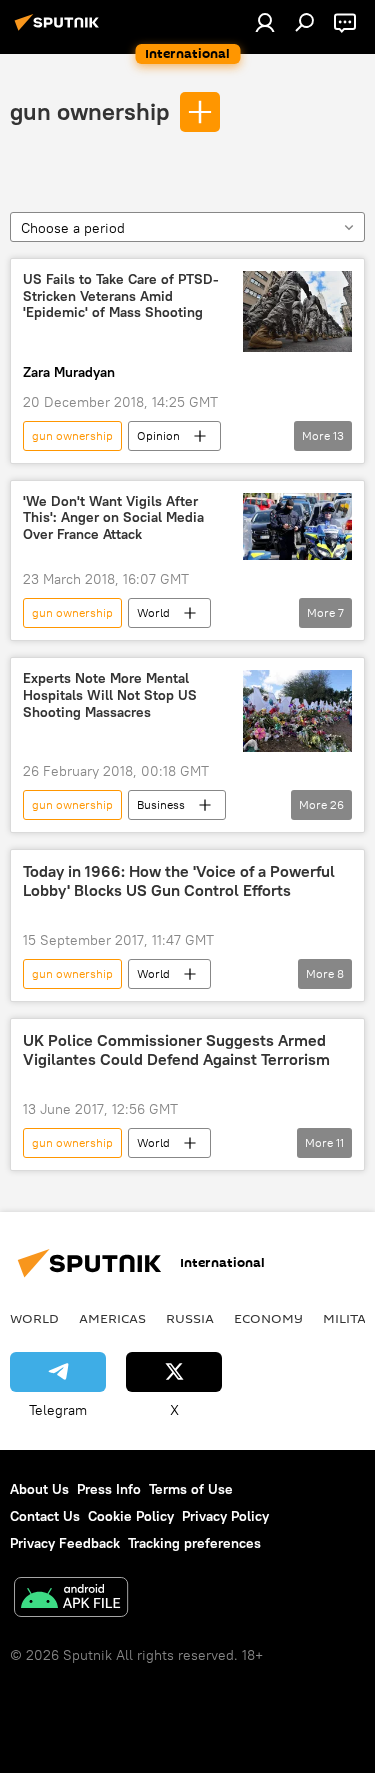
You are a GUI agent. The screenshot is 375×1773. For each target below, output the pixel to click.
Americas (112, 1318)
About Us (39, 1489)
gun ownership (89, 111)
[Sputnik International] (60, 30)
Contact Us (45, 1516)
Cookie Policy (131, 1516)
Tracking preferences (194, 1543)
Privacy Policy (225, 1516)
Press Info (109, 1489)
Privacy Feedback (65, 1543)
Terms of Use (191, 1489)
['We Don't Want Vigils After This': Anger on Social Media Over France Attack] (297, 527)
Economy (268, 1318)
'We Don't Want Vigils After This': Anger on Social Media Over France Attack (113, 518)
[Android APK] (71, 1599)
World (153, 612)
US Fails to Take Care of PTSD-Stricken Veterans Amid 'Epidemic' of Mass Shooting (121, 296)
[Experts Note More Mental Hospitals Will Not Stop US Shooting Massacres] (297, 710)
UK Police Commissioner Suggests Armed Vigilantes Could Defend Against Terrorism (176, 1050)
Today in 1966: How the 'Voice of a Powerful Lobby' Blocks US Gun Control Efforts (179, 881)
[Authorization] (265, 22)
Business (161, 804)
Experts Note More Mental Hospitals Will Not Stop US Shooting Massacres (110, 695)
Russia (190, 1318)
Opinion (158, 435)
